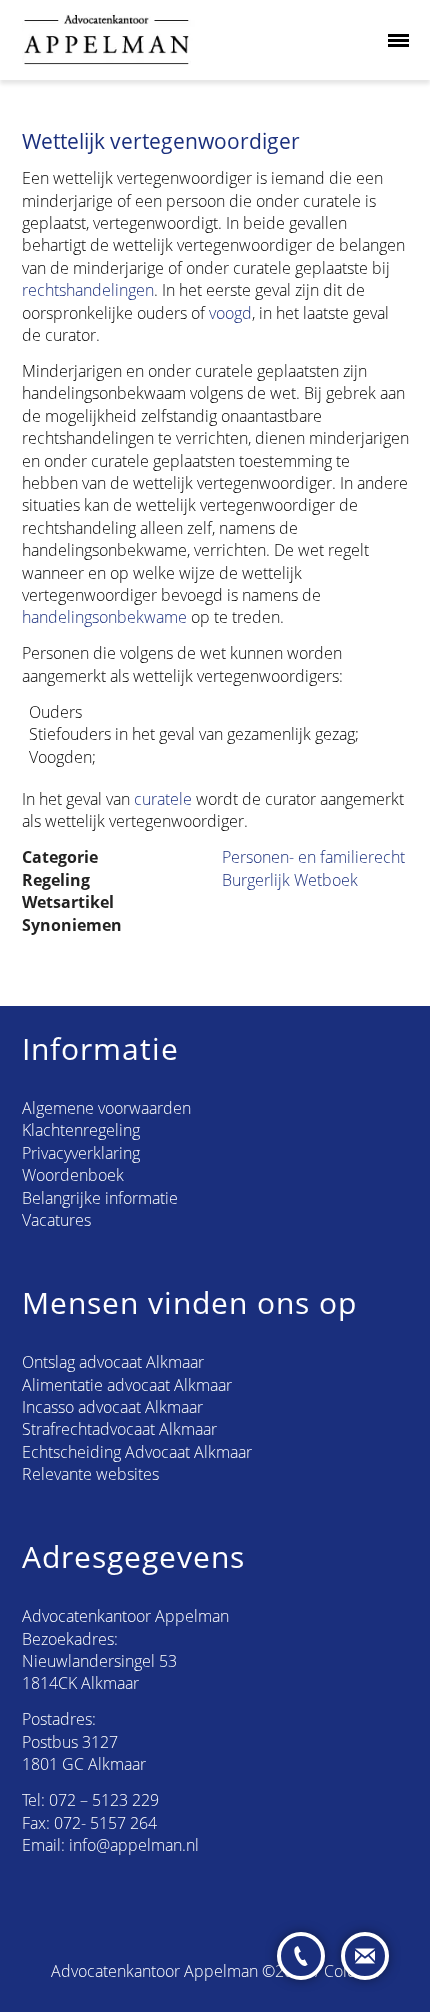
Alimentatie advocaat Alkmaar (127, 1385)
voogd (230, 313)
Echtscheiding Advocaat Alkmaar (137, 1452)
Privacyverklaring (81, 1153)
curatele (163, 799)
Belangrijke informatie (100, 1198)
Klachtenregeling (81, 1130)
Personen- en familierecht (313, 857)
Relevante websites (90, 1474)
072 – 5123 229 (104, 1800)
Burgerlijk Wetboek (290, 880)
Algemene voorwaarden (106, 1108)
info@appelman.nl (134, 1845)
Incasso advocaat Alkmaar (112, 1407)
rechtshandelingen (88, 290)
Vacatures (56, 1220)
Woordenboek (73, 1175)
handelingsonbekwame (104, 617)
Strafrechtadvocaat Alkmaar (119, 1429)
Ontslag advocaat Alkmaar (113, 1362)
